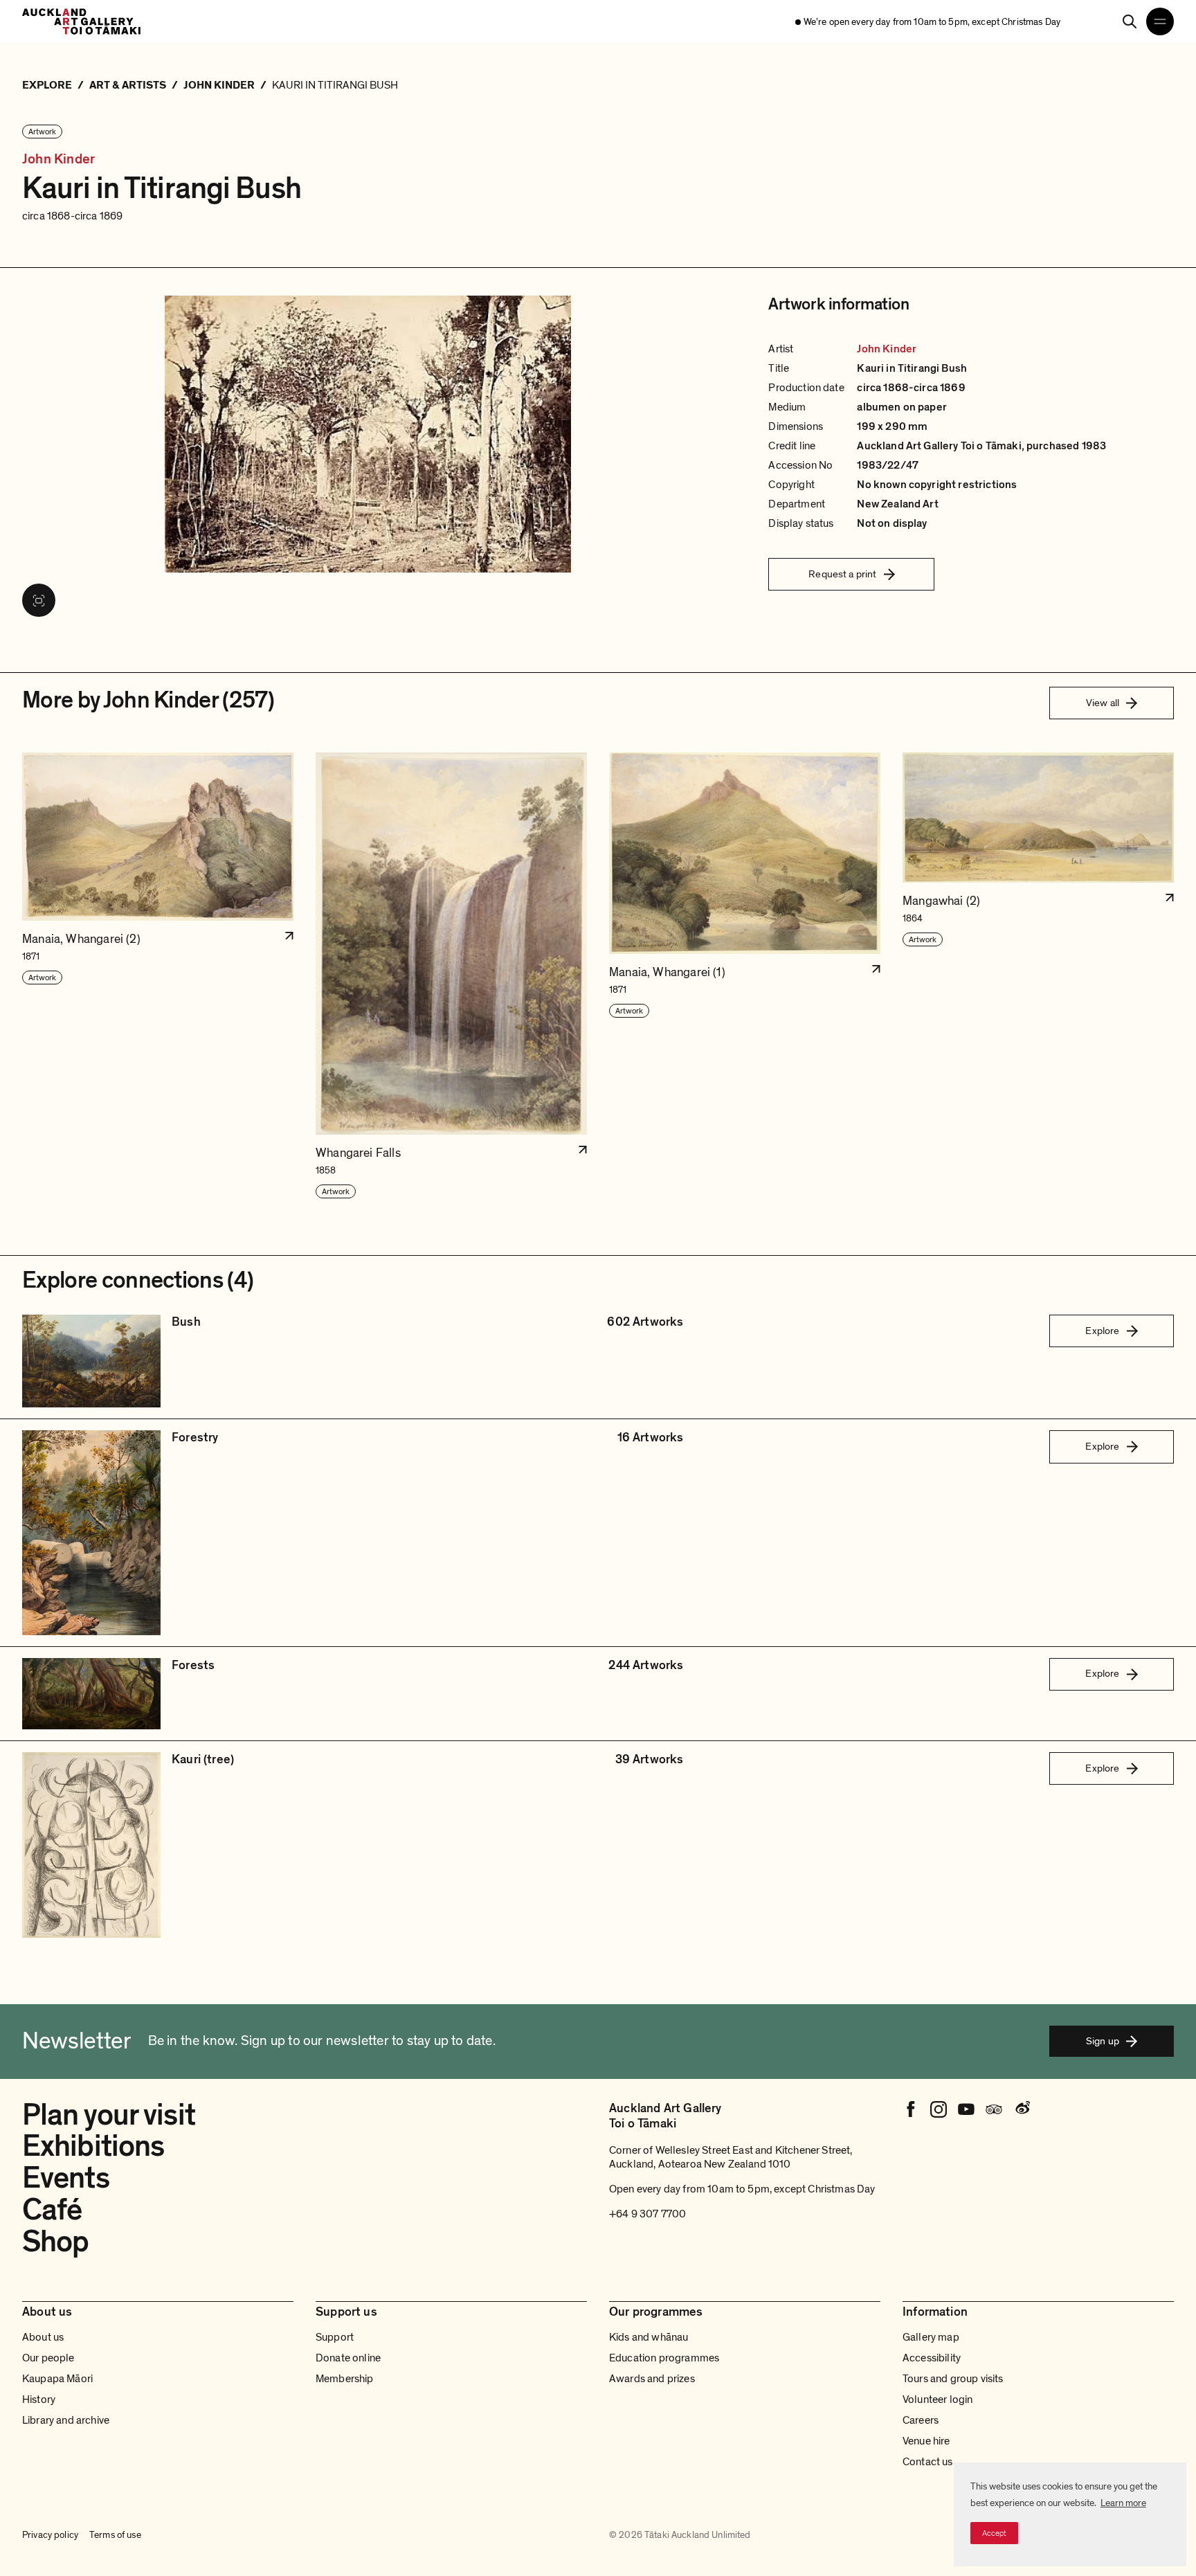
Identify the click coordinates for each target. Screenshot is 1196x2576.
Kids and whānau (649, 2337)
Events (66, 2178)
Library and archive (66, 2420)
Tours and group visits (953, 2379)
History (39, 2399)
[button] (158, 976)
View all (1103, 703)
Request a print (842, 574)
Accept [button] (994, 2533)
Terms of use (115, 2535)
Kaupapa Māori (57, 2379)
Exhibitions (93, 2146)
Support (335, 2337)
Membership (345, 2379)
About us (43, 2337)
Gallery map (931, 2337)
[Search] (1130, 21)
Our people (48, 2358)
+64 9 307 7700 (647, 2214)
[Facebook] (911, 2109)
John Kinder (58, 160)
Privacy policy (50, 2535)
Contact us (928, 2462)
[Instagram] (939, 2109)
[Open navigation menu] (1160, 21)
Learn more (1123, 2503)
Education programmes (664, 2358)
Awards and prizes (652, 2379)
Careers (921, 2420)
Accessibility (932, 2358)
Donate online (348, 2358)
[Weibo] (1022, 2109)
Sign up (1103, 2041)
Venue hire (926, 2441)
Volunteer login (937, 2399)
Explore (1102, 1331)
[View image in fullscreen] (39, 600)
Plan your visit (109, 2115)
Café (52, 2210)
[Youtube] (966, 2109)
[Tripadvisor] (994, 2109)
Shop (55, 2242)
